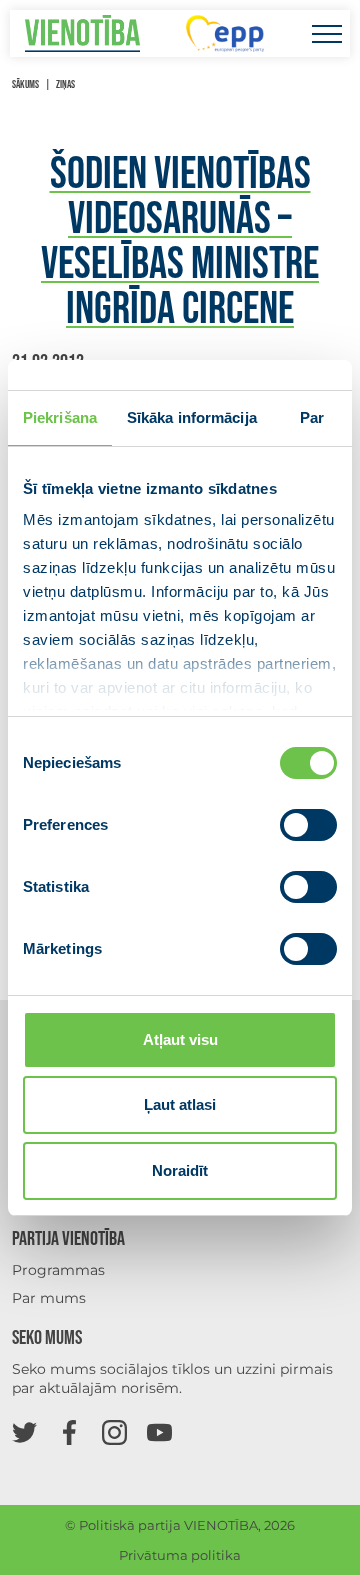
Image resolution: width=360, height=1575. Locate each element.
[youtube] (159, 1431)
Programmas (58, 1270)
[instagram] (114, 1431)
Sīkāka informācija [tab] (192, 417)
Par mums (49, 1298)
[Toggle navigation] (326, 33)
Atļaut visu (180, 1039)
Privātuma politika (180, 1555)
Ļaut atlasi (180, 1104)
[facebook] (69, 1431)
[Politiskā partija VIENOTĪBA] (82, 33)
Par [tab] (312, 417)
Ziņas (65, 84)
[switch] (308, 825)
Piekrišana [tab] (60, 417)
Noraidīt (180, 1170)
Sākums (25, 84)
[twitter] (24, 1431)
